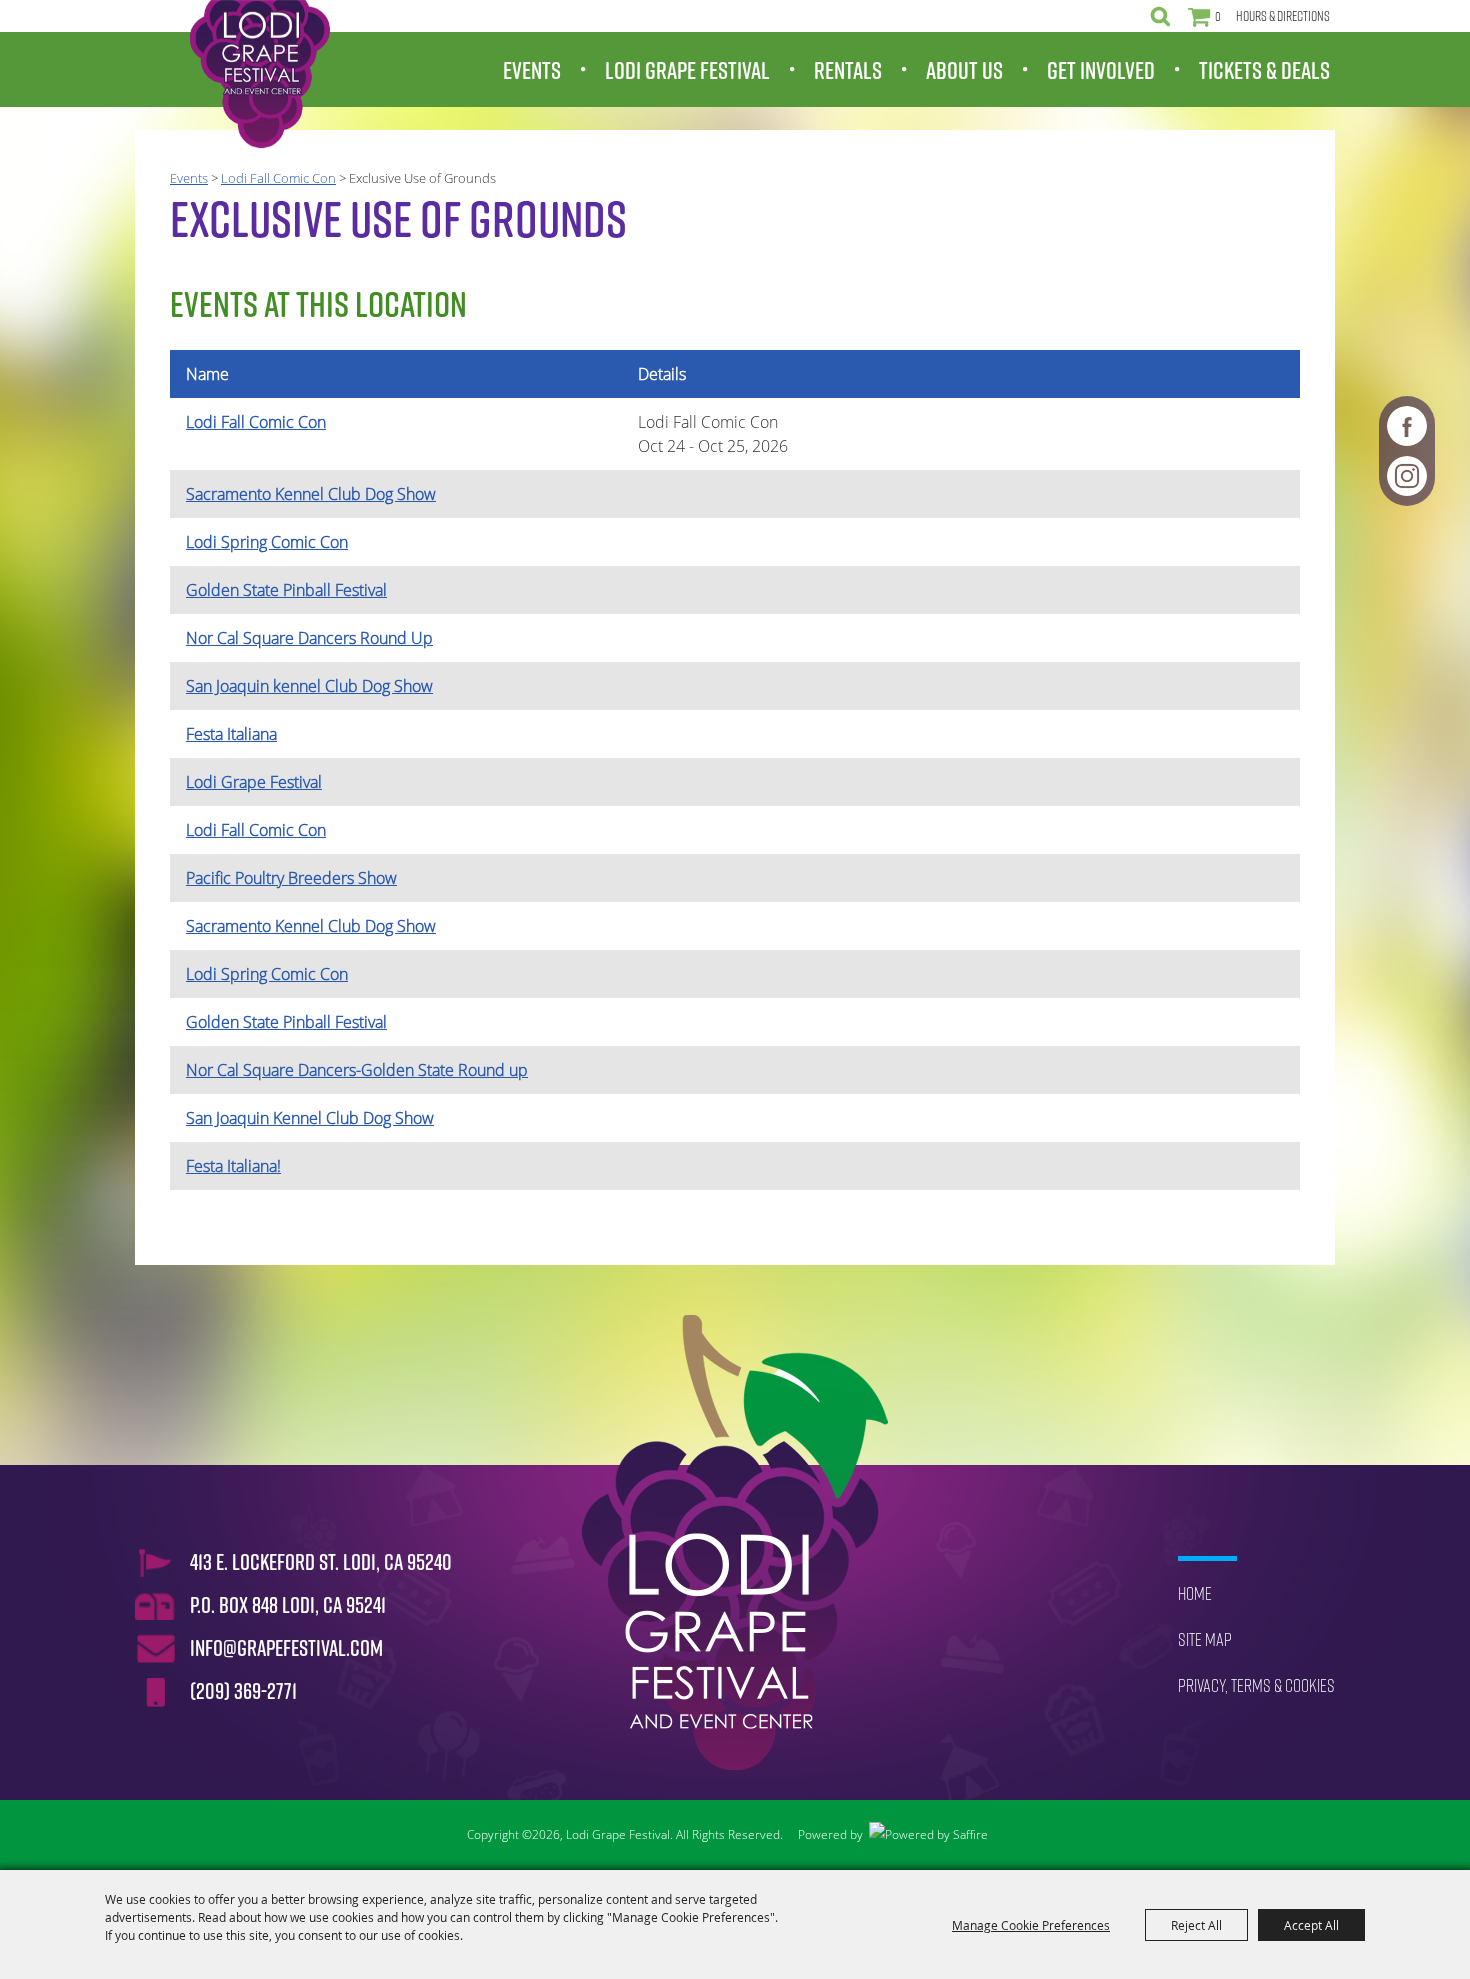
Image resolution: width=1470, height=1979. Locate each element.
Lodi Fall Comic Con (278, 178)
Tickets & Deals (1264, 70)
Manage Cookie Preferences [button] (1031, 1925)
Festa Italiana (231, 734)
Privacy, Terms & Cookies (1256, 1685)
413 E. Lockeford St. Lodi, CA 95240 (321, 1562)
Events (532, 70)
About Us (964, 70)
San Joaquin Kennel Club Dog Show (310, 1118)
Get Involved (1101, 70)
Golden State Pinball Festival (286, 590)
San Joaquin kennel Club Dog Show (309, 686)
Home (1195, 1593)
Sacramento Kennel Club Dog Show (311, 494)
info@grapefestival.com (286, 1648)
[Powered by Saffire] (928, 1835)
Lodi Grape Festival (687, 70)
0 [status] (1218, 16)
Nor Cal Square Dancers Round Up (309, 638)
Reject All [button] (1196, 1925)
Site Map (1205, 1639)
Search (1160, 16)
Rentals (848, 70)
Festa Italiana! (233, 1166)
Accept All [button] (1311, 1925)
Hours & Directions (1283, 16)
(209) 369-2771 (243, 1691)
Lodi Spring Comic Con (267, 542)
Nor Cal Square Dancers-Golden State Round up (357, 1070)
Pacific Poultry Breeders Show (291, 878)
